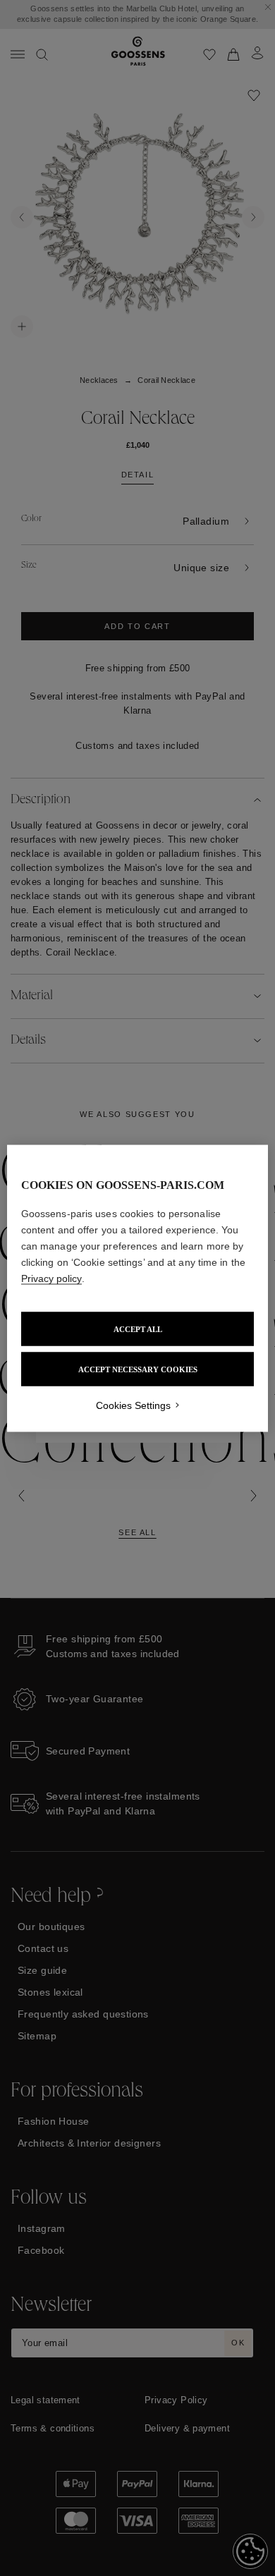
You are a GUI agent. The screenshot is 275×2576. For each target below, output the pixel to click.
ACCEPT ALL (138, 1329)
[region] (138, 1288)
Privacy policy (51, 1278)
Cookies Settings (133, 1405)
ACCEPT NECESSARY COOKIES (138, 1369)
